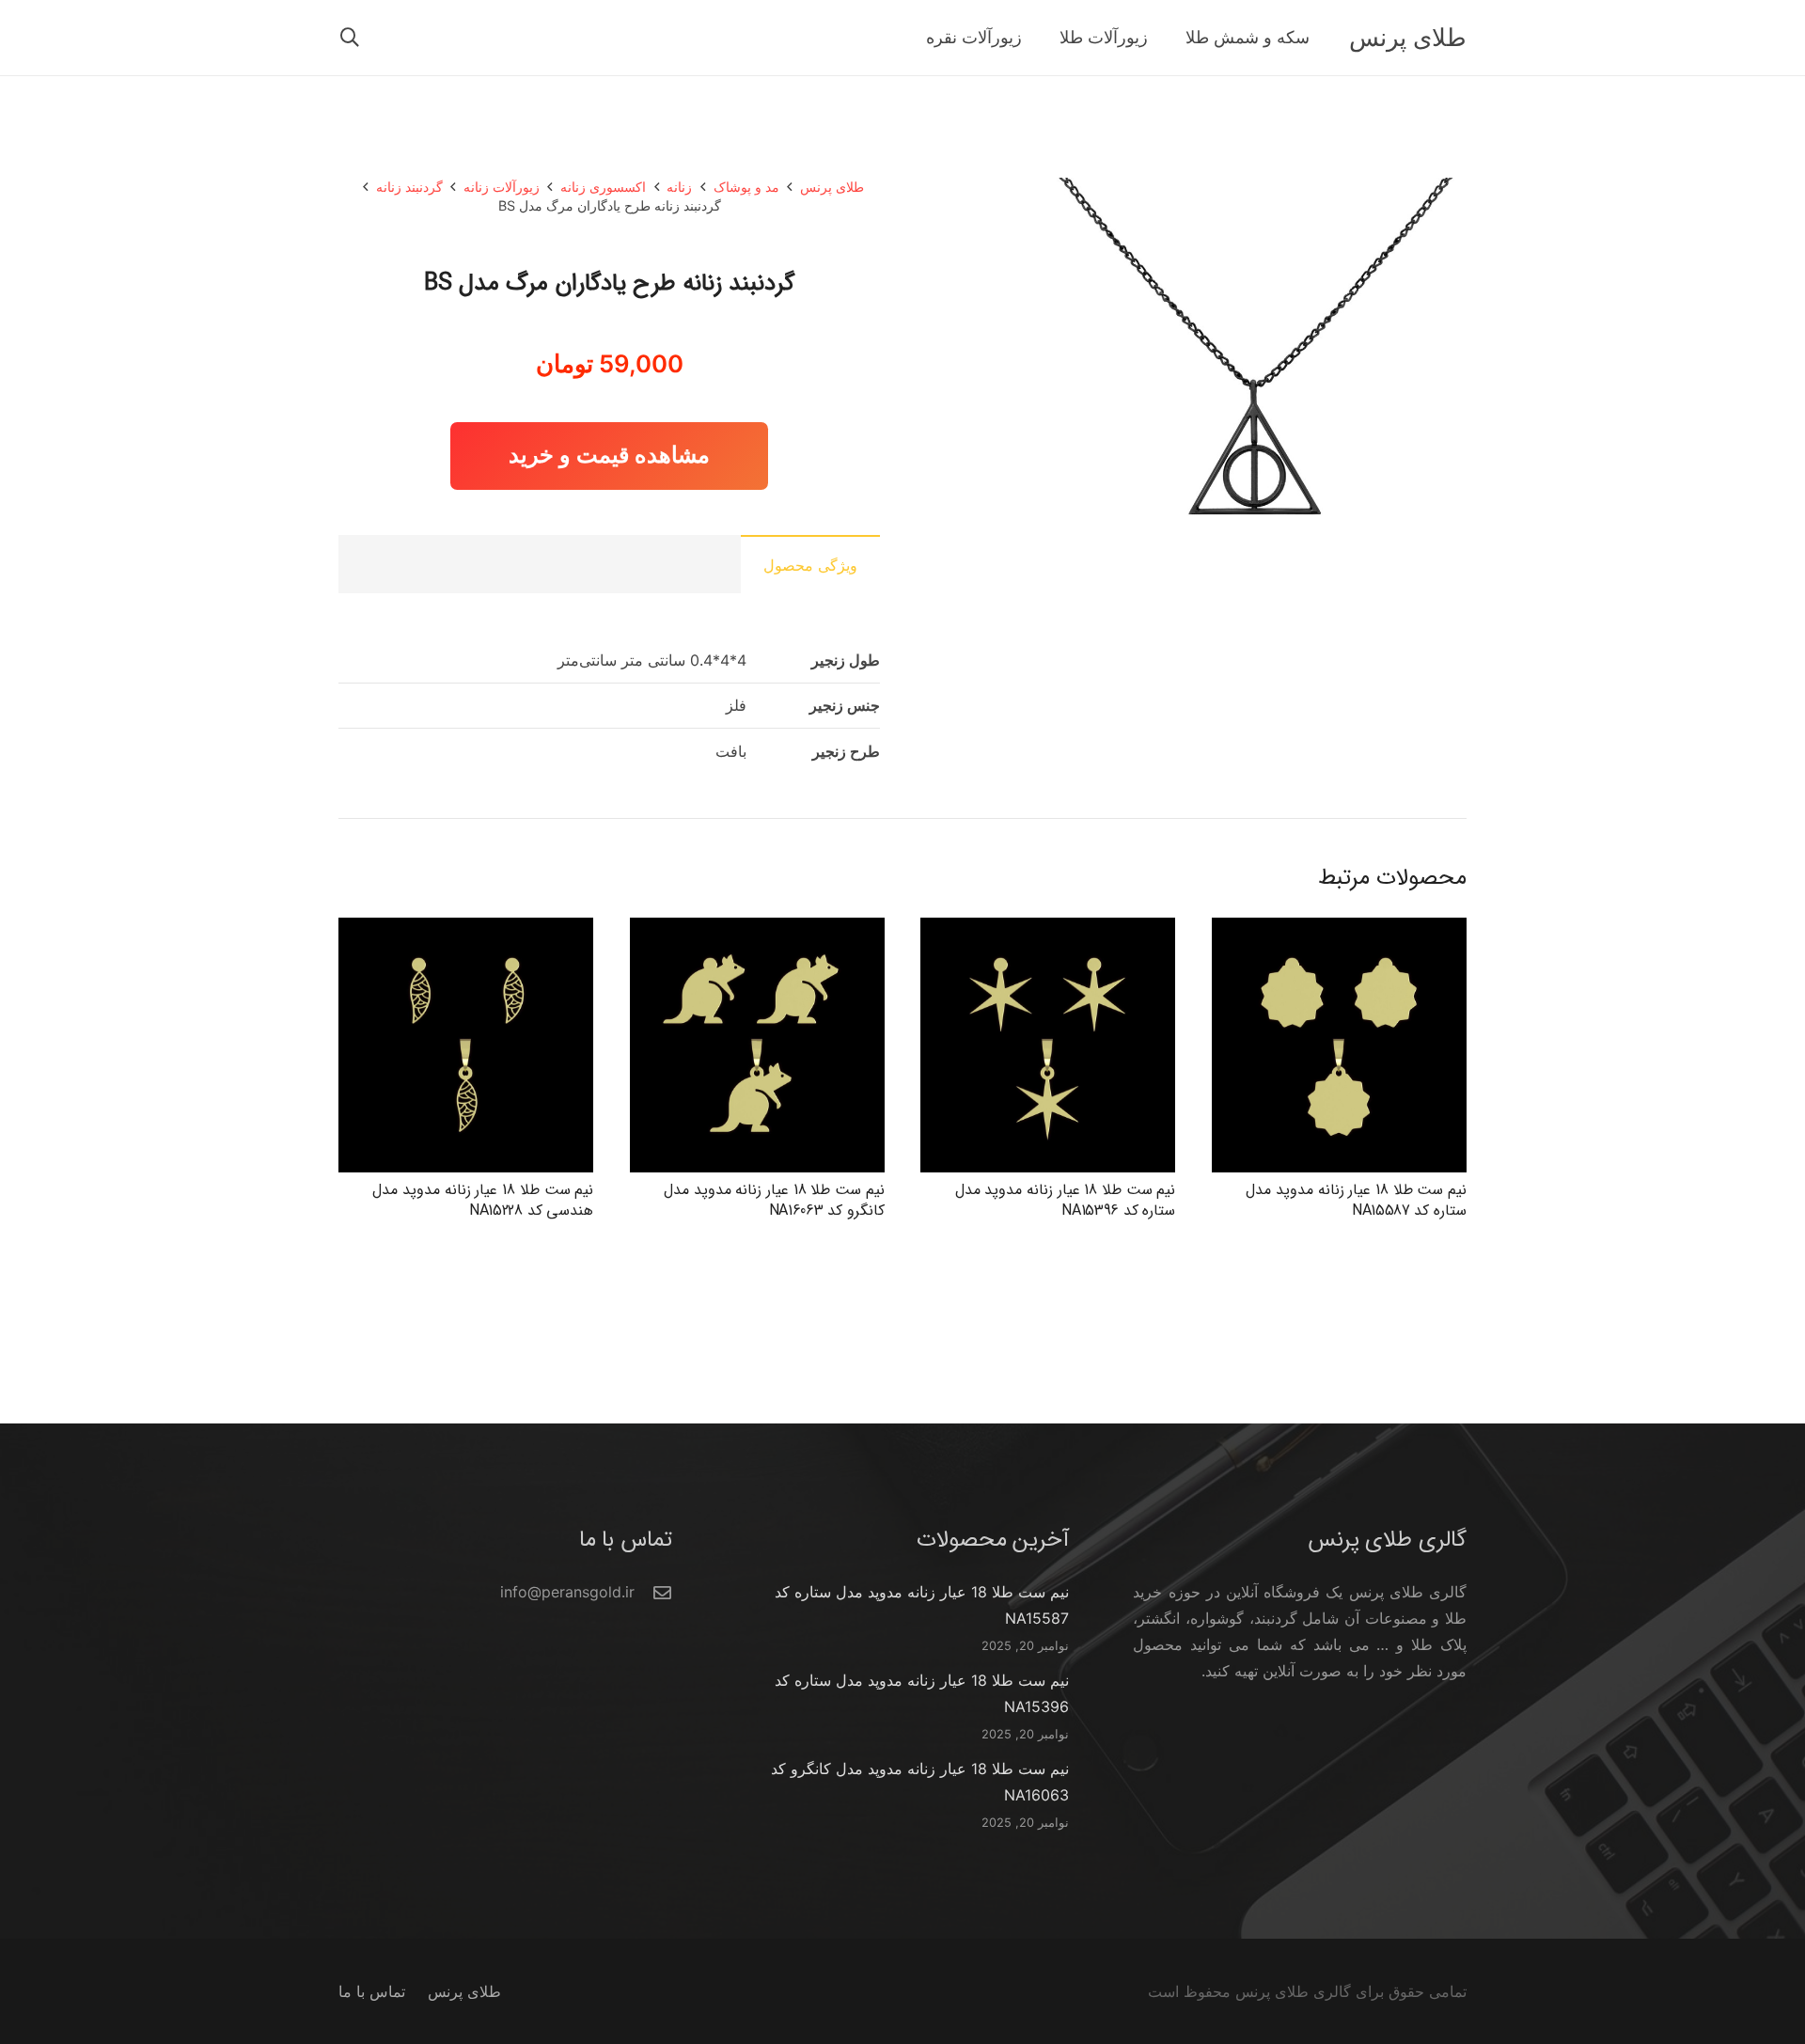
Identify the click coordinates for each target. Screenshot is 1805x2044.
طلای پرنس (832, 187)
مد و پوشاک (746, 187)
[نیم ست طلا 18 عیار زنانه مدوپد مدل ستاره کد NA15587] (1339, 931)
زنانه (679, 187)
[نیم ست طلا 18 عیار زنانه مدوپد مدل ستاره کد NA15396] (1048, 931)
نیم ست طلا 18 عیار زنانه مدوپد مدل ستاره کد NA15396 (1066, 1200)
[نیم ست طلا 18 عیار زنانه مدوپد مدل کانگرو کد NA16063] (757, 931)
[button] (350, 38)
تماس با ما (372, 1991)
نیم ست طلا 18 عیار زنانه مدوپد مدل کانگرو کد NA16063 (774, 1200)
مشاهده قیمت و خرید (609, 455)
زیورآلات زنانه (502, 187)
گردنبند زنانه (409, 187)
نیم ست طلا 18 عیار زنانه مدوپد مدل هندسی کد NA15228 (483, 1200)
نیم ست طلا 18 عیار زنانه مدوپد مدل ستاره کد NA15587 (1356, 1200)
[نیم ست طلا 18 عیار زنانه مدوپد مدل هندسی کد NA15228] (466, 931)
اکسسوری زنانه (603, 187)
